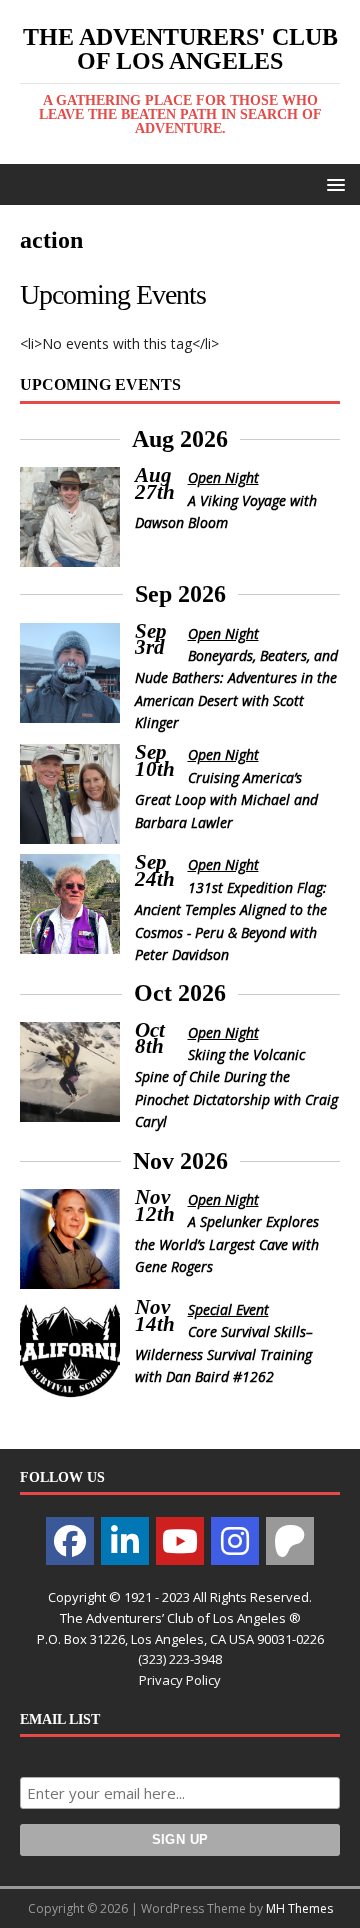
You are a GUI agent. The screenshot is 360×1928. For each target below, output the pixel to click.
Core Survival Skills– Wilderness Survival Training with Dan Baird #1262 (224, 1354)
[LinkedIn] (125, 1541)
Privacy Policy (180, 1680)
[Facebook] (70, 1541)
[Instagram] (235, 1541)
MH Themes (299, 1908)
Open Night (223, 477)
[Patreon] (290, 1541)
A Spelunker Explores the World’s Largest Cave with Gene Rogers (227, 1244)
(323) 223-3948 (180, 1659)
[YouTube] (180, 1541)
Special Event (228, 1309)
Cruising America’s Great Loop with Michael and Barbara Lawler (226, 800)
